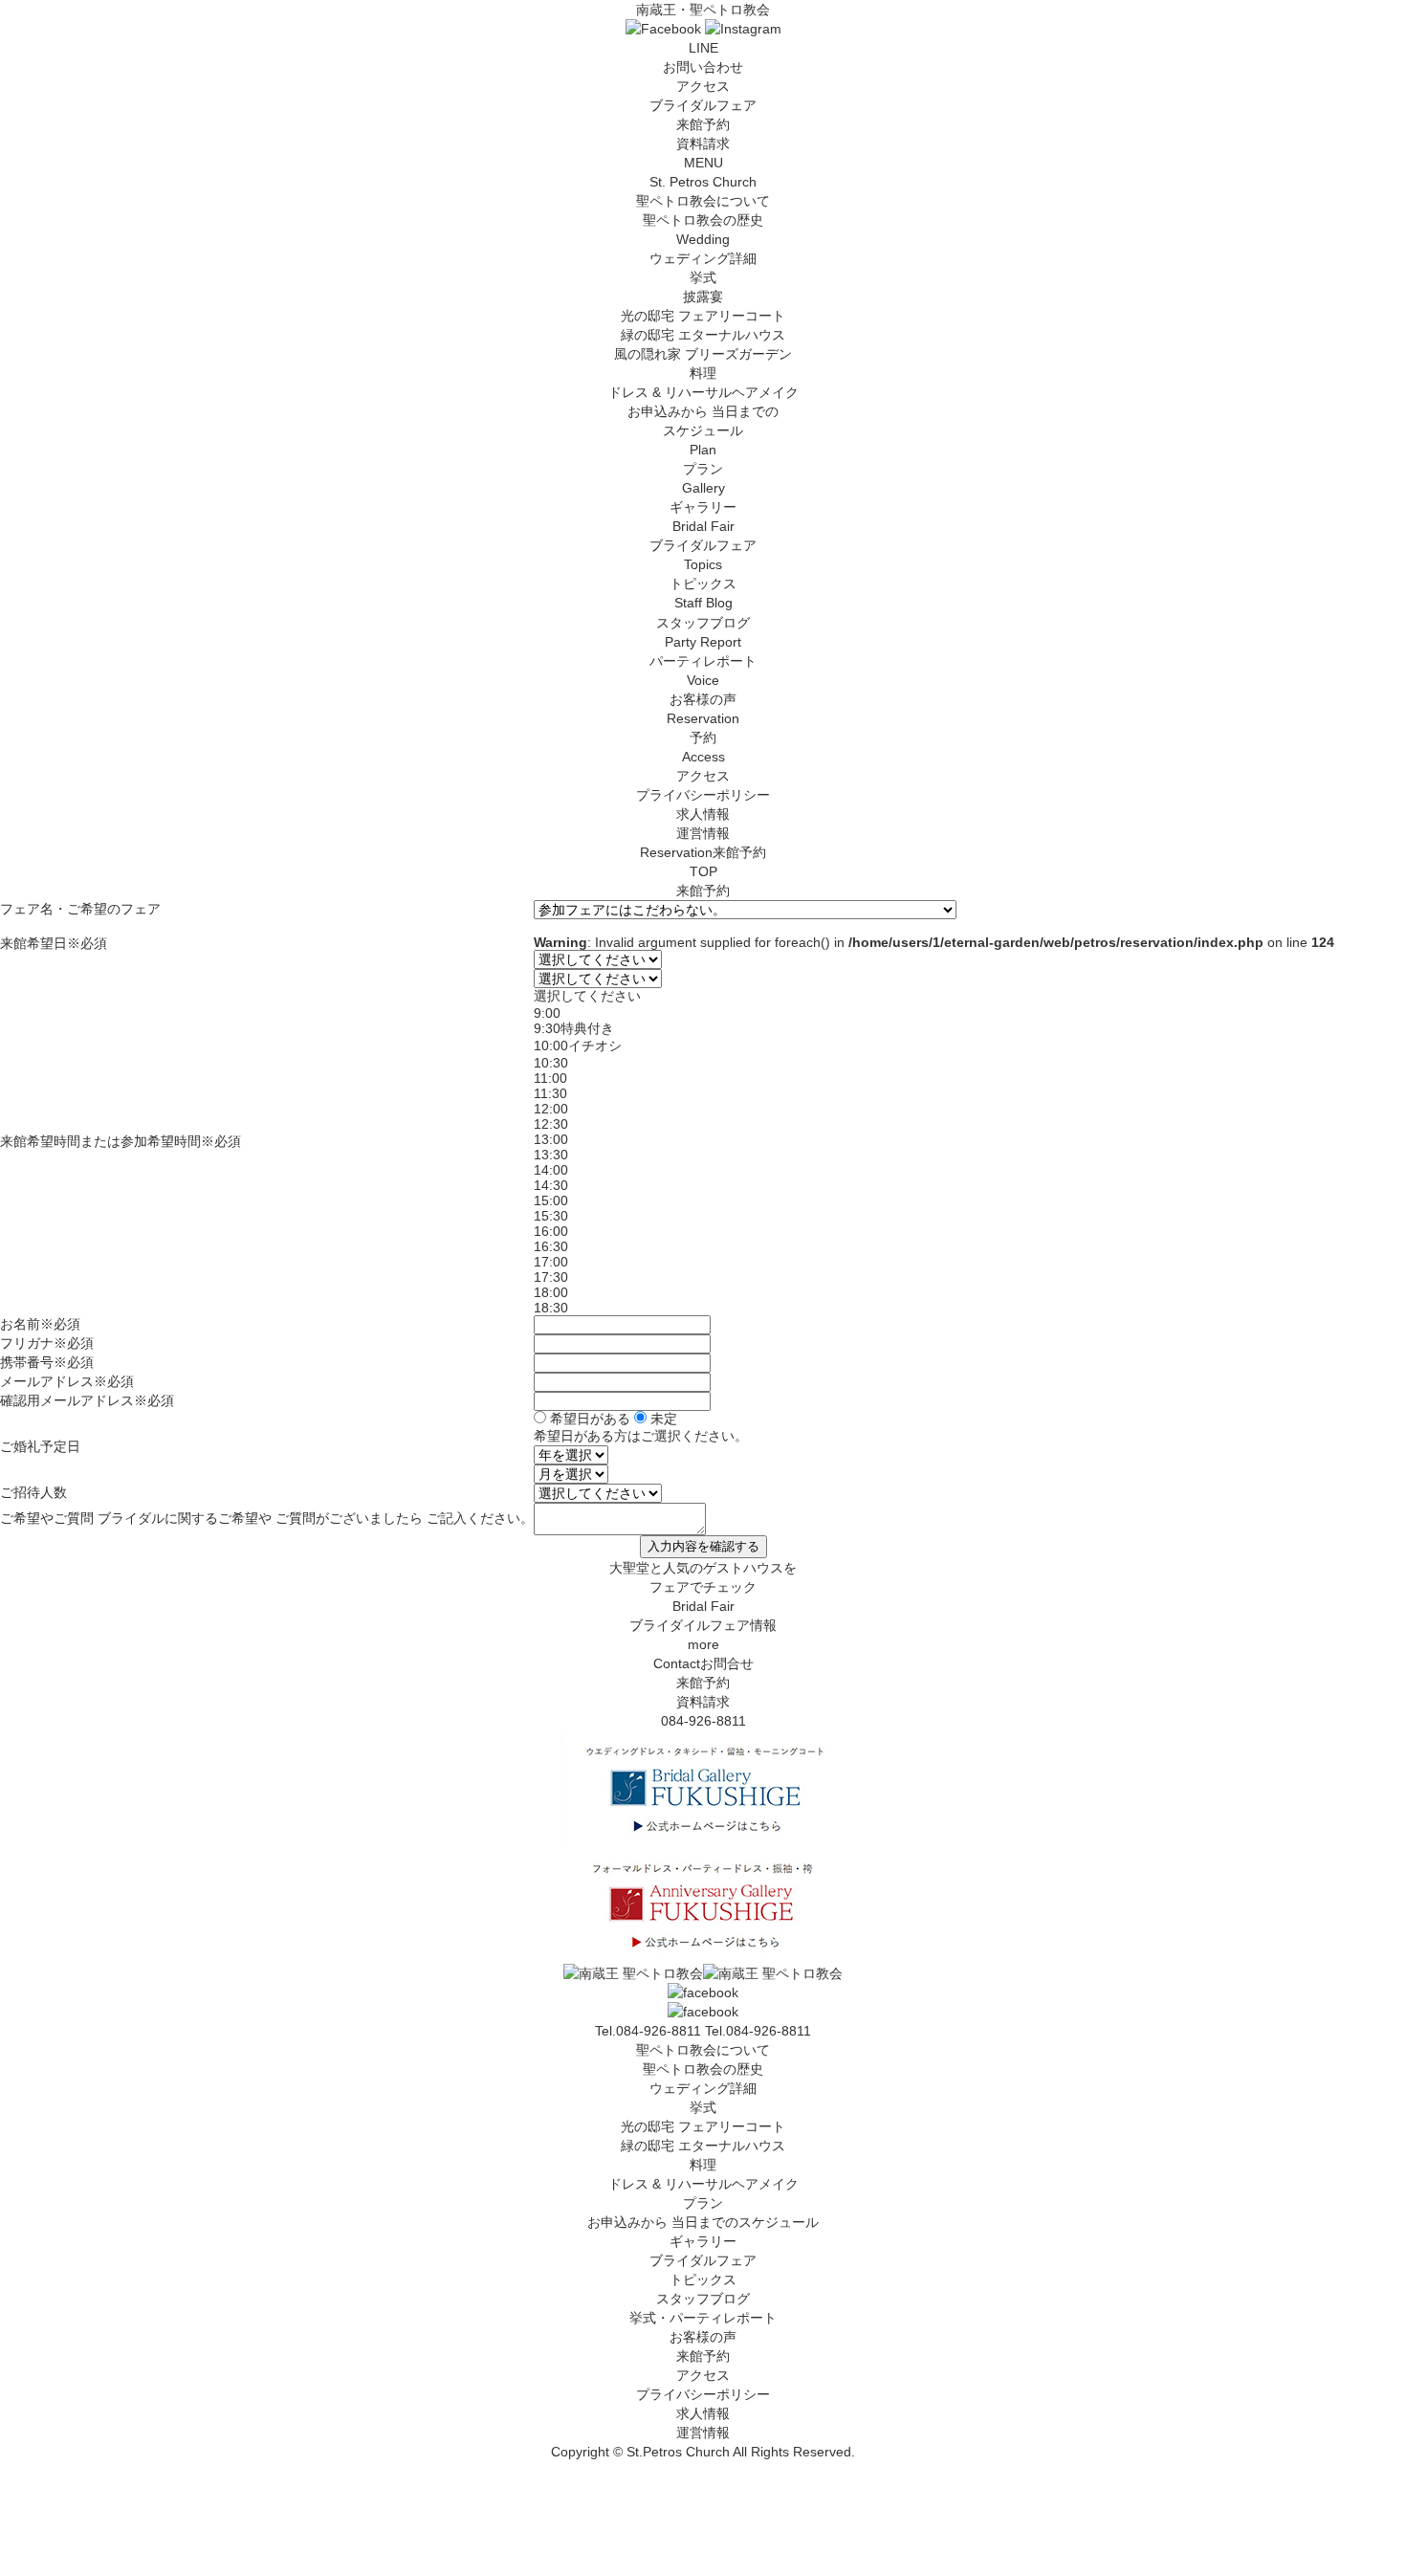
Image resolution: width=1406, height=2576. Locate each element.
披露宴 (703, 297)
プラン (703, 2203)
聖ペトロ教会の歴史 (703, 220)
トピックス (703, 2279)
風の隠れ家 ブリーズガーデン (703, 354)
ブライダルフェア (703, 105)
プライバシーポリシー (703, 795)
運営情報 (703, 833)
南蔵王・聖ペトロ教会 (703, 10)
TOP (703, 871)
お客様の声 (703, 2337)
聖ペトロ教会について (703, 2050)
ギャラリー (703, 2241)
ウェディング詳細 (703, 2088)
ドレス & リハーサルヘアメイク (703, 392)
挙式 (703, 277)
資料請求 (703, 143)
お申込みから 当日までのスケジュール (703, 2222)
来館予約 (703, 124)
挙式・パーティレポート (703, 2318)
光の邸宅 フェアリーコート (703, 316)
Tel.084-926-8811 (758, 2031)
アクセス (703, 86)
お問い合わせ (703, 67)
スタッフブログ (703, 2299)
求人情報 (703, 814)
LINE (703, 48)
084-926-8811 (703, 1721)
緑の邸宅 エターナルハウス (703, 335)
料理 (703, 373)
